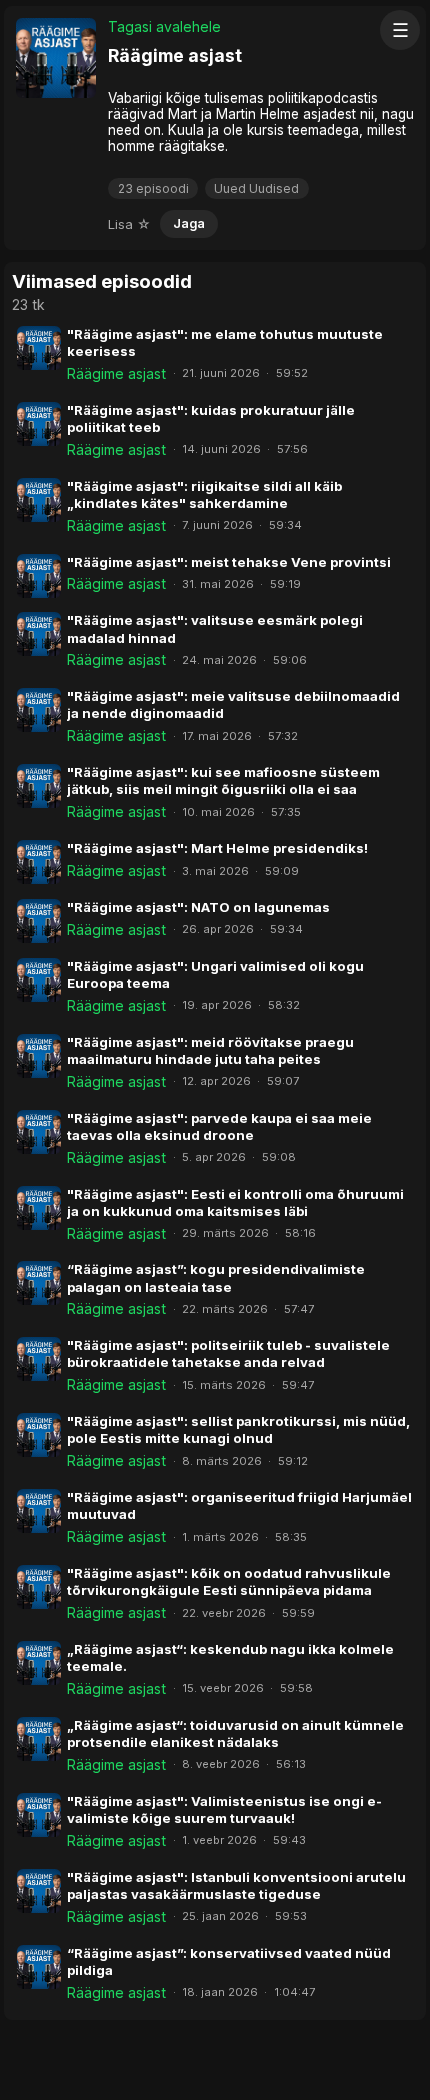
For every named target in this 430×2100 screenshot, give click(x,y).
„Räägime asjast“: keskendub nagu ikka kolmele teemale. (230, 1657)
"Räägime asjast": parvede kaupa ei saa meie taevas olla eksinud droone (219, 1126)
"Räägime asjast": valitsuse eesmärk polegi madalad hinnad (215, 628)
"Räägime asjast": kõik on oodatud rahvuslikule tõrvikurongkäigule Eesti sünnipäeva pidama (229, 1581)
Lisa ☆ (129, 224)
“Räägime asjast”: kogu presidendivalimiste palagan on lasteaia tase (216, 1277)
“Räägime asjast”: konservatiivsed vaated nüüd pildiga (229, 1961)
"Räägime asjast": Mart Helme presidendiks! (217, 848)
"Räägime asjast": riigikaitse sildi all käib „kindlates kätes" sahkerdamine (204, 494)
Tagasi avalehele (164, 26)
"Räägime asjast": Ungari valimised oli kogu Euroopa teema (215, 974)
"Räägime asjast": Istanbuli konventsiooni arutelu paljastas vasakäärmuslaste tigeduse (236, 1885)
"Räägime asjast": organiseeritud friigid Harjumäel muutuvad (239, 1505)
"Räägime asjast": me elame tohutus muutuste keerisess (225, 342)
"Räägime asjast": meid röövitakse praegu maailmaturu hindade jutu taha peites (210, 1050)
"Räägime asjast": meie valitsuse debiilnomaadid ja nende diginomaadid (233, 704)
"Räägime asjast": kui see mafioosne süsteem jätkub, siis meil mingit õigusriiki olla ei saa (223, 780)
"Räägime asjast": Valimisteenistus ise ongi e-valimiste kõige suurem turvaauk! (224, 1809)
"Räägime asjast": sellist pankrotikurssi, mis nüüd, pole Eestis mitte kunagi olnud (238, 1429)
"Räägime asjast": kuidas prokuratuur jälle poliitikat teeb (211, 418)
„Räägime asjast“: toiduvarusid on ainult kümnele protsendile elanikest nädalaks (235, 1733)
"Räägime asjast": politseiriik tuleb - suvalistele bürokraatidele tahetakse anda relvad (228, 1353)
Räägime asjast (116, 373)
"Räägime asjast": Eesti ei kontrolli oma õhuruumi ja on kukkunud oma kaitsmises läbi (235, 1202)
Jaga (189, 223)
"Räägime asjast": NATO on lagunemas (198, 907)
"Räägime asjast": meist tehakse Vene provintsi (229, 562)
